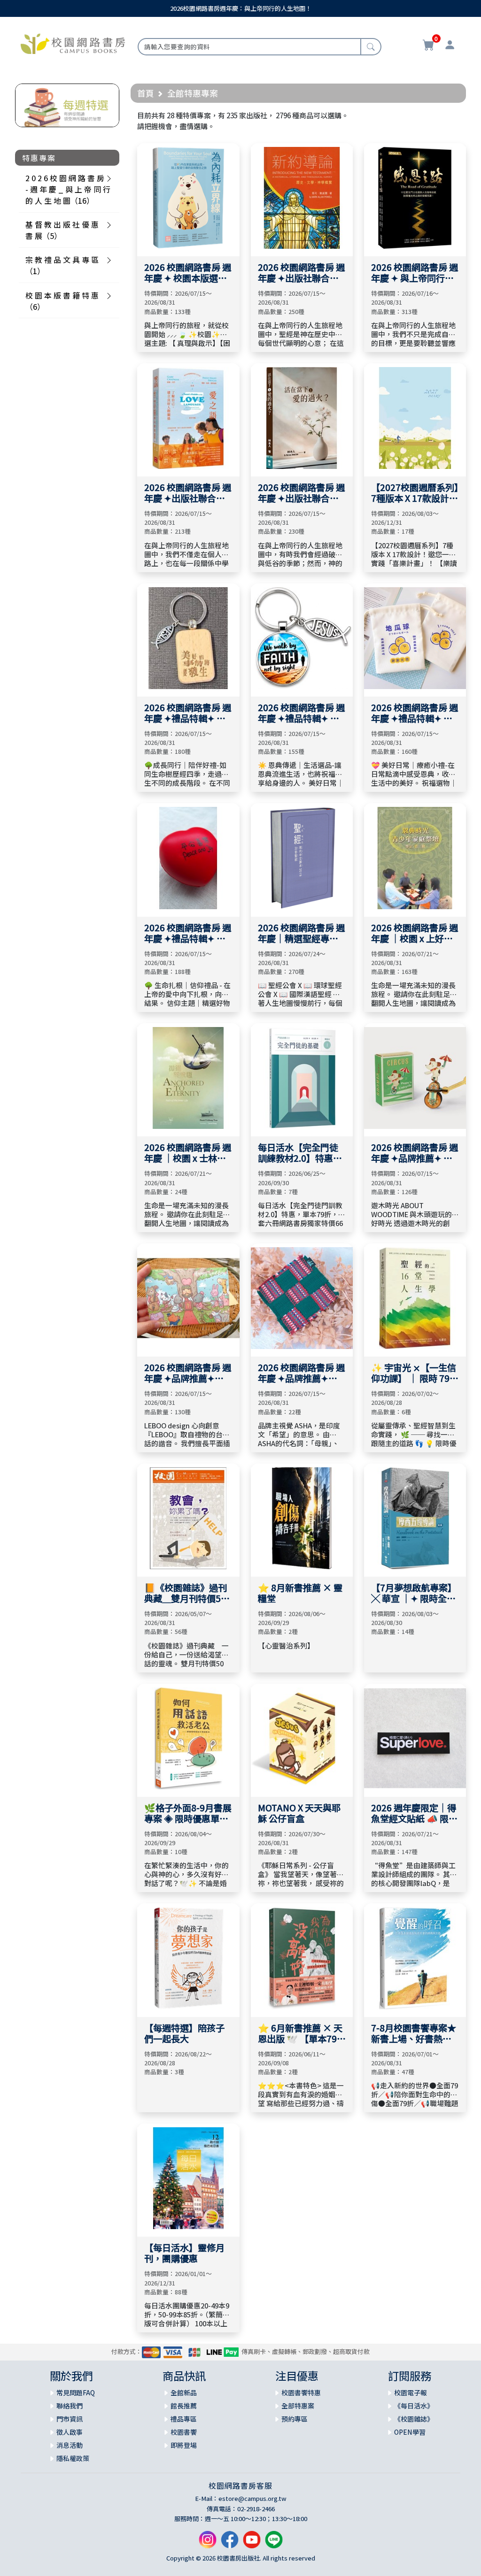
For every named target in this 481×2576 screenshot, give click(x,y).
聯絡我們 (70, 2406)
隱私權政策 (73, 2458)
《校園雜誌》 (414, 2419)
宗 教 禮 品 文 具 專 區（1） (62, 265)
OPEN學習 (410, 2432)
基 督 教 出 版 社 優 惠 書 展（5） (62, 230)
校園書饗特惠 (301, 2392)
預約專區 (295, 2419)
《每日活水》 (414, 2406)
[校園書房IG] (208, 2543)
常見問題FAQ (76, 2392)
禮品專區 (184, 2419)
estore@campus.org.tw (252, 2498)
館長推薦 (184, 2406)
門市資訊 (70, 2419)
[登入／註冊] (450, 46)
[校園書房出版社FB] (230, 2543)
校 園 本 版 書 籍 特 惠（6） (62, 301)
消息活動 (70, 2445)
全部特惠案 (298, 2406)
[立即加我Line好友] (274, 2543)
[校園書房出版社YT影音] (252, 2543)
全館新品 (184, 2392)
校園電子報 (411, 2392)
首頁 (146, 93)
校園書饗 (184, 2432)
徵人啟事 (70, 2432)
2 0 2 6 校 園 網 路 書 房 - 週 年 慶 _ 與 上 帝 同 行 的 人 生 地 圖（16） (68, 189)
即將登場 (184, 2445)
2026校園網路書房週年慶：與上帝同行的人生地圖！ (241, 8)
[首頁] (73, 43)
